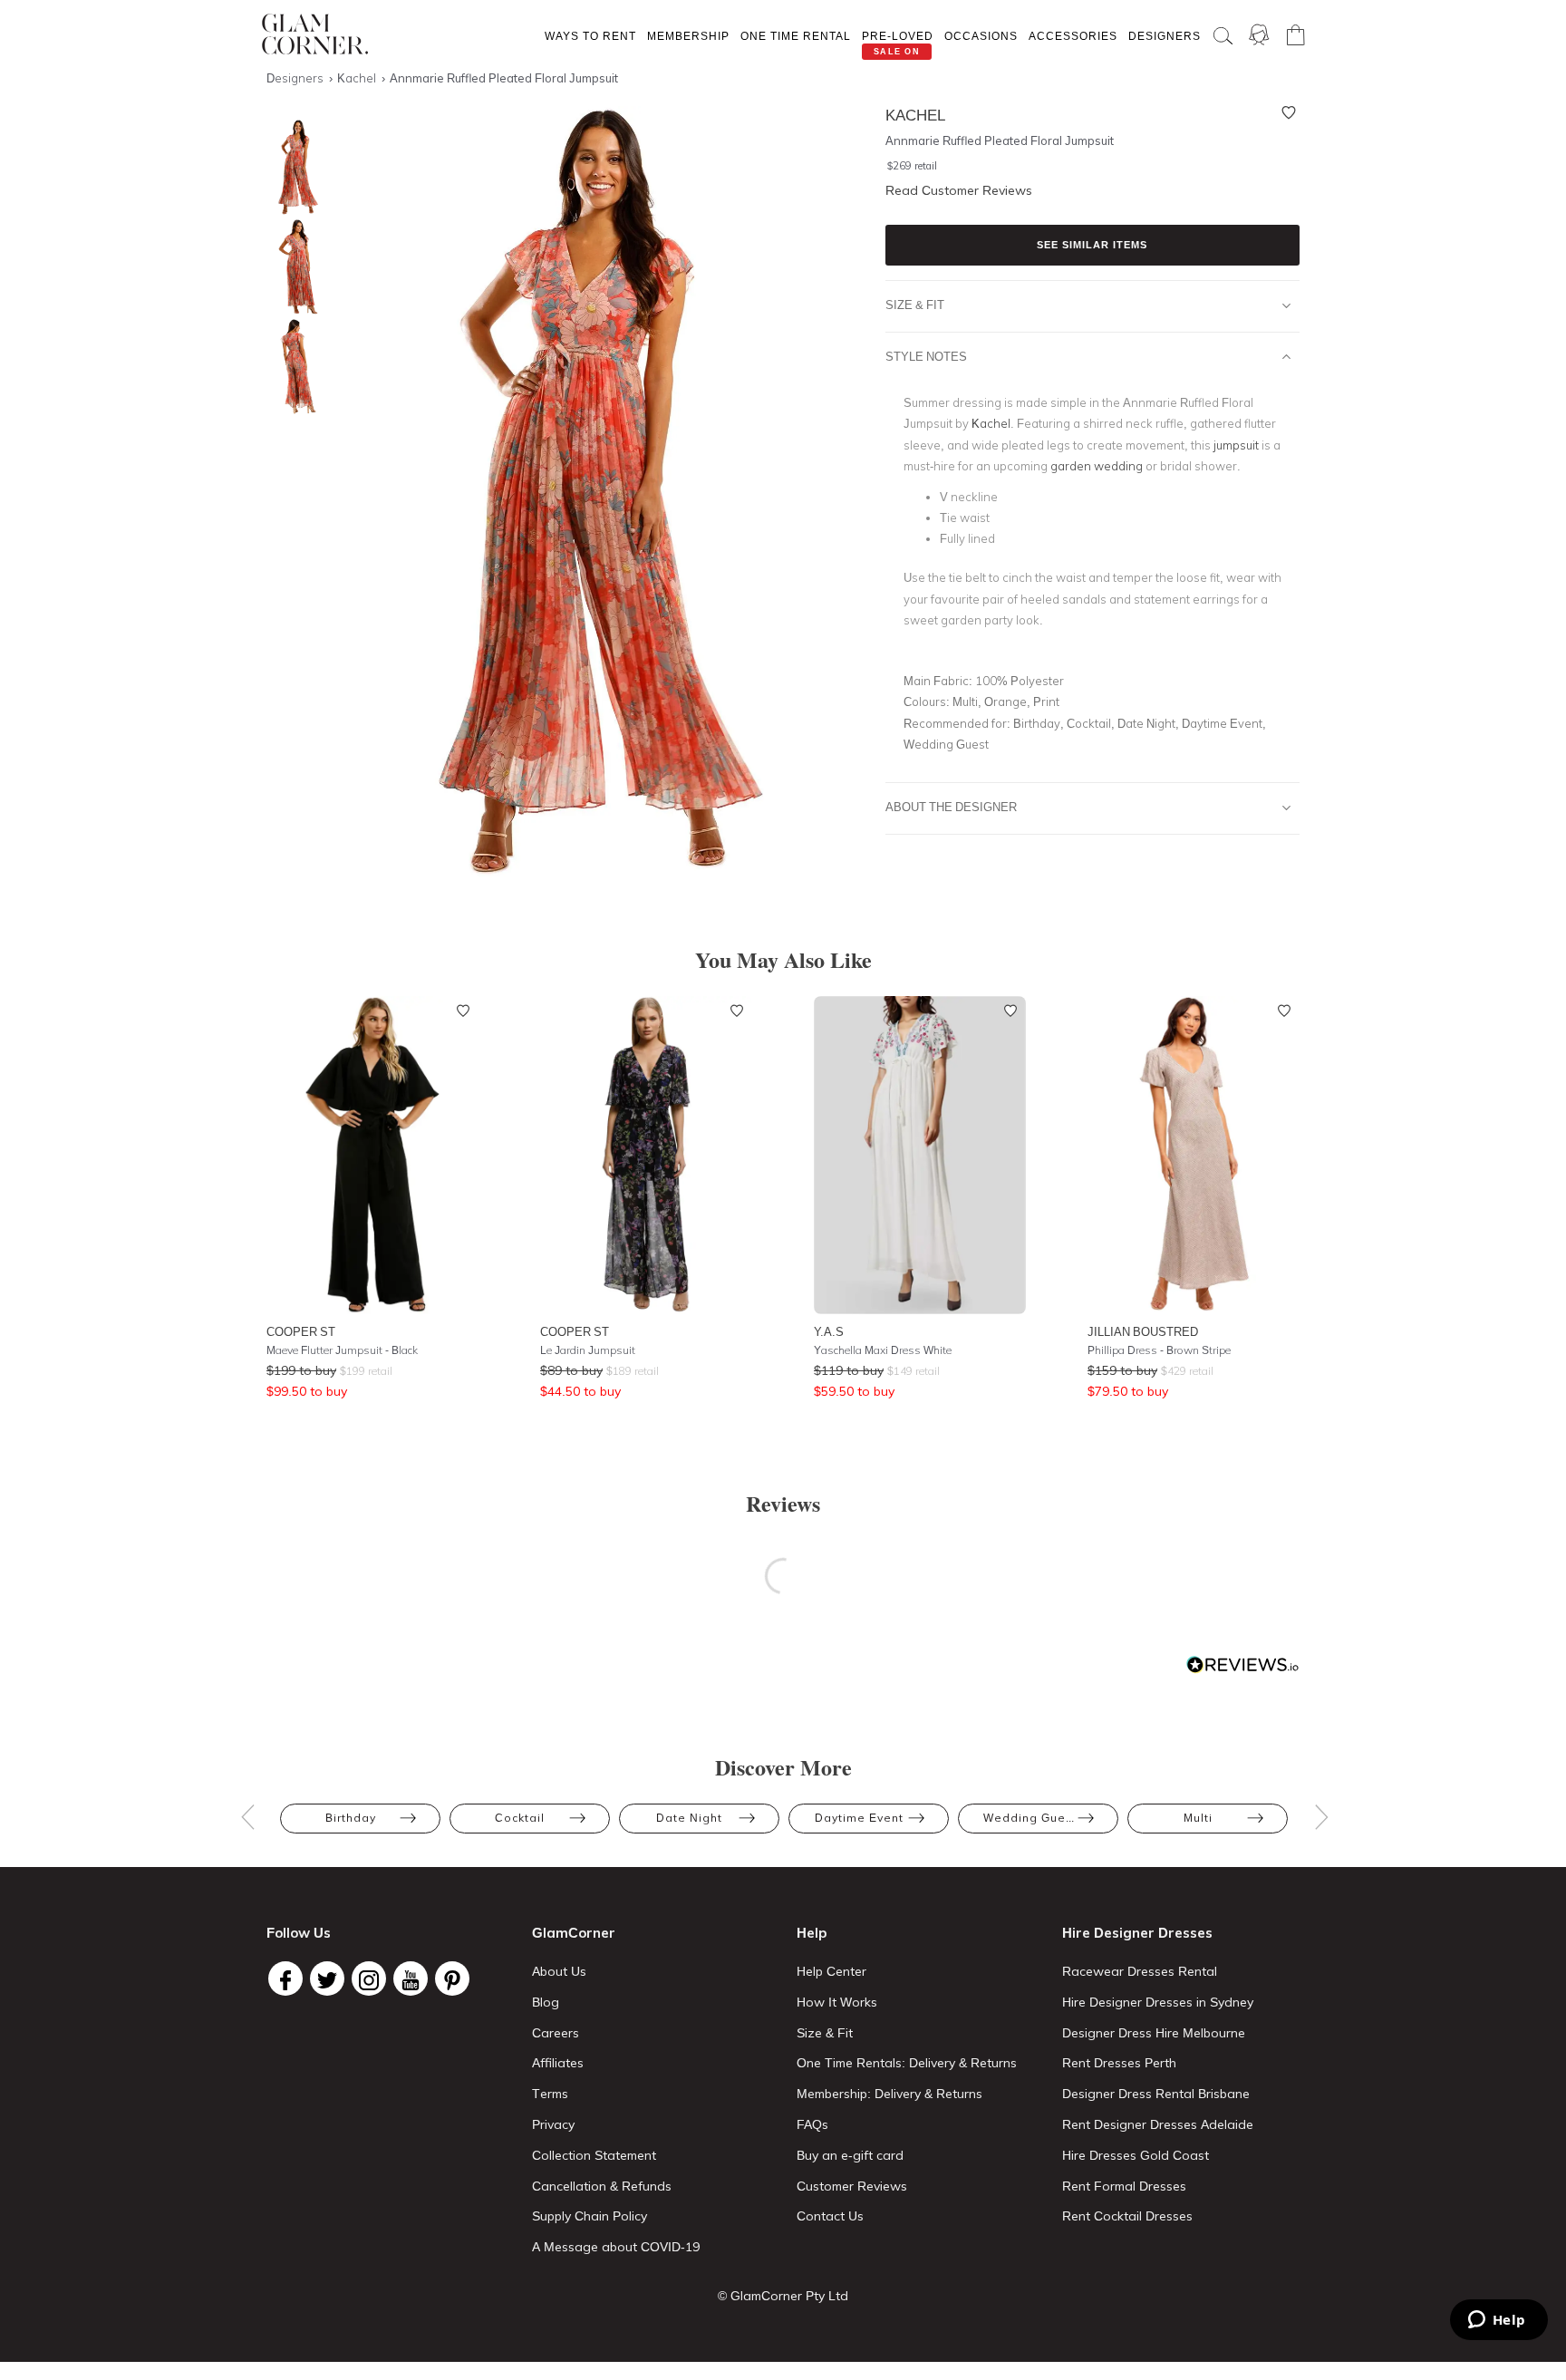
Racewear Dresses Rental (1140, 1971)
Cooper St (301, 1331)
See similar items (1092, 245)
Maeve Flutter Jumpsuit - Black (342, 1350)
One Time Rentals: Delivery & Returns (907, 2063)
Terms (550, 2094)
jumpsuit (1236, 445)
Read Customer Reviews (959, 190)
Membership (688, 36)
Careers (556, 2033)
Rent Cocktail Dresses (1127, 2216)
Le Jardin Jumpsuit (588, 1350)
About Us (559, 1971)
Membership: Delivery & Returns (889, 2094)
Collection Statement (594, 2155)
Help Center (831, 1971)
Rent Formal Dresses (1124, 2186)
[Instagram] (369, 1978)
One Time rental (796, 36)
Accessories (1073, 36)
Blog (546, 2002)
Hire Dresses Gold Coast (1136, 2155)
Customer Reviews (852, 2186)
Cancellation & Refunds (602, 2186)
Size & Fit (915, 305)
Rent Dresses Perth (1119, 2063)
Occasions (981, 36)
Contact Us (830, 2216)
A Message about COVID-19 (616, 2247)
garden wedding (1097, 466)
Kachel (991, 423)
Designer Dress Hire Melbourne (1154, 2033)
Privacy (553, 2124)
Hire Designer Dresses (1137, 1933)
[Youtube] (411, 1978)
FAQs (812, 2124)
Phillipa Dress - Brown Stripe (1159, 1350)
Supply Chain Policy (590, 2216)
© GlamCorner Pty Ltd (783, 2296)
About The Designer (951, 807)
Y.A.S (829, 1331)
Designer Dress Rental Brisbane (1156, 2094)
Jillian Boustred (1143, 1331)
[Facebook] (285, 1978)
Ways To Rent (590, 36)
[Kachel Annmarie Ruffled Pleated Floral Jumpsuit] (294, 367)
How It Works (837, 2002)
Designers (1165, 36)
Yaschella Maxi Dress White (883, 1350)
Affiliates (558, 2063)
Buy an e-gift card (850, 2155)
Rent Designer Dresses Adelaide (1158, 2124)
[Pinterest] (452, 1978)
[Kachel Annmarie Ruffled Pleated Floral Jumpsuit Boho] (294, 167)
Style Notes (926, 356)
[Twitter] (327, 1978)
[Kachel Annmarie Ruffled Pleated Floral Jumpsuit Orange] (294, 267)
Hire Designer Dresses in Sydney (1158, 2002)
